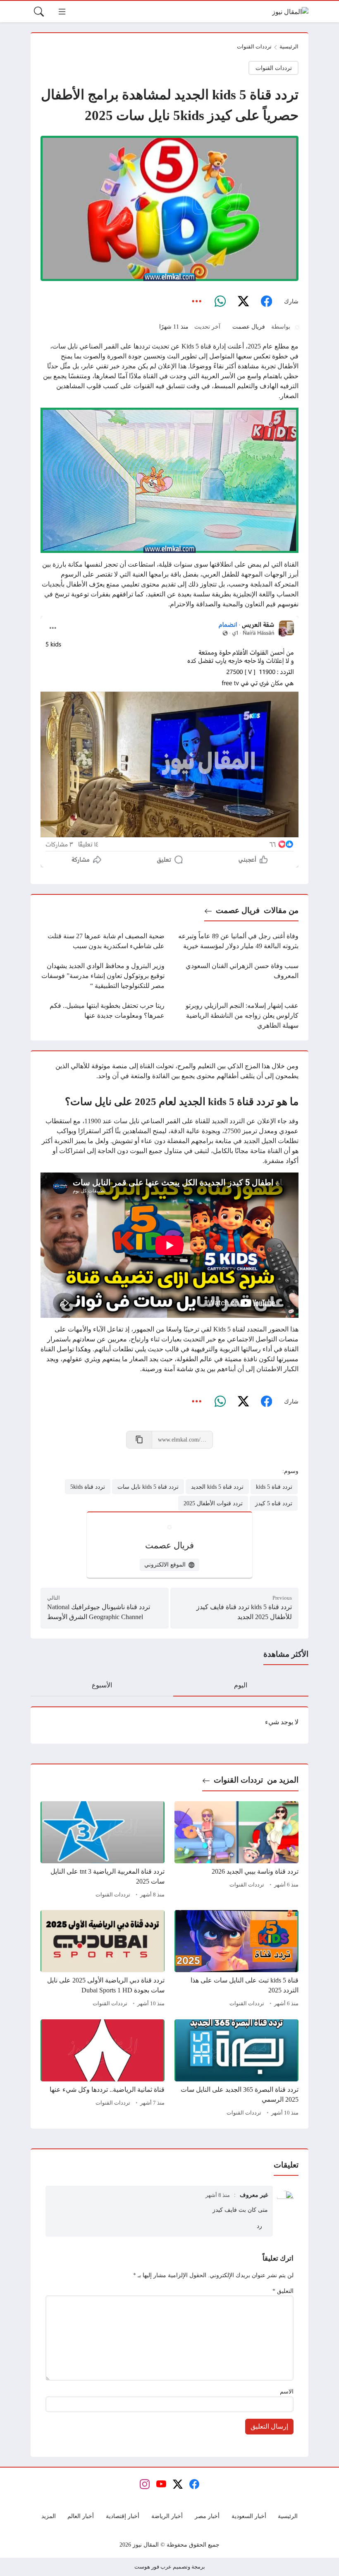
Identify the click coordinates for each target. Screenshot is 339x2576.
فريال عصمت (249, 327)
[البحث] (39, 12)
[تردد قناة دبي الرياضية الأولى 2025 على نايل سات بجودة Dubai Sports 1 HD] (103, 1960)
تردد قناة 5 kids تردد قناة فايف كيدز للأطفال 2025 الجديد (244, 1612)
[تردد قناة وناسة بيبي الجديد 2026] (236, 1851)
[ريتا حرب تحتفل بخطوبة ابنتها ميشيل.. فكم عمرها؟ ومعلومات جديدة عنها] (103, 1016)
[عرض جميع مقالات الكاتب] (297, 327)
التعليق (283, 2291)
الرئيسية (289, 47)
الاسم (287, 2391)
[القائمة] (62, 12)
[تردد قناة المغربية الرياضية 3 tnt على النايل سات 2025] (103, 1851)
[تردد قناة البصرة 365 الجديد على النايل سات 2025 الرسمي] (236, 2069)
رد (259, 2226)
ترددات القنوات (254, 47)
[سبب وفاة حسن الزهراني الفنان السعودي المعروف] (236, 976)
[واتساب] (220, 302)
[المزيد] (197, 302)
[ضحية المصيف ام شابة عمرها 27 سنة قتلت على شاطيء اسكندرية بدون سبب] (103, 941)
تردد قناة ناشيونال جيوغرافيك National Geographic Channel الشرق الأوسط (99, 1612)
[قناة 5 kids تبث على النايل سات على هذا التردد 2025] (236, 1960)
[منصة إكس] (243, 302)
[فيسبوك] (266, 302)
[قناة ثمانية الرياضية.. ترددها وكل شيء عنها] (103, 2069)
